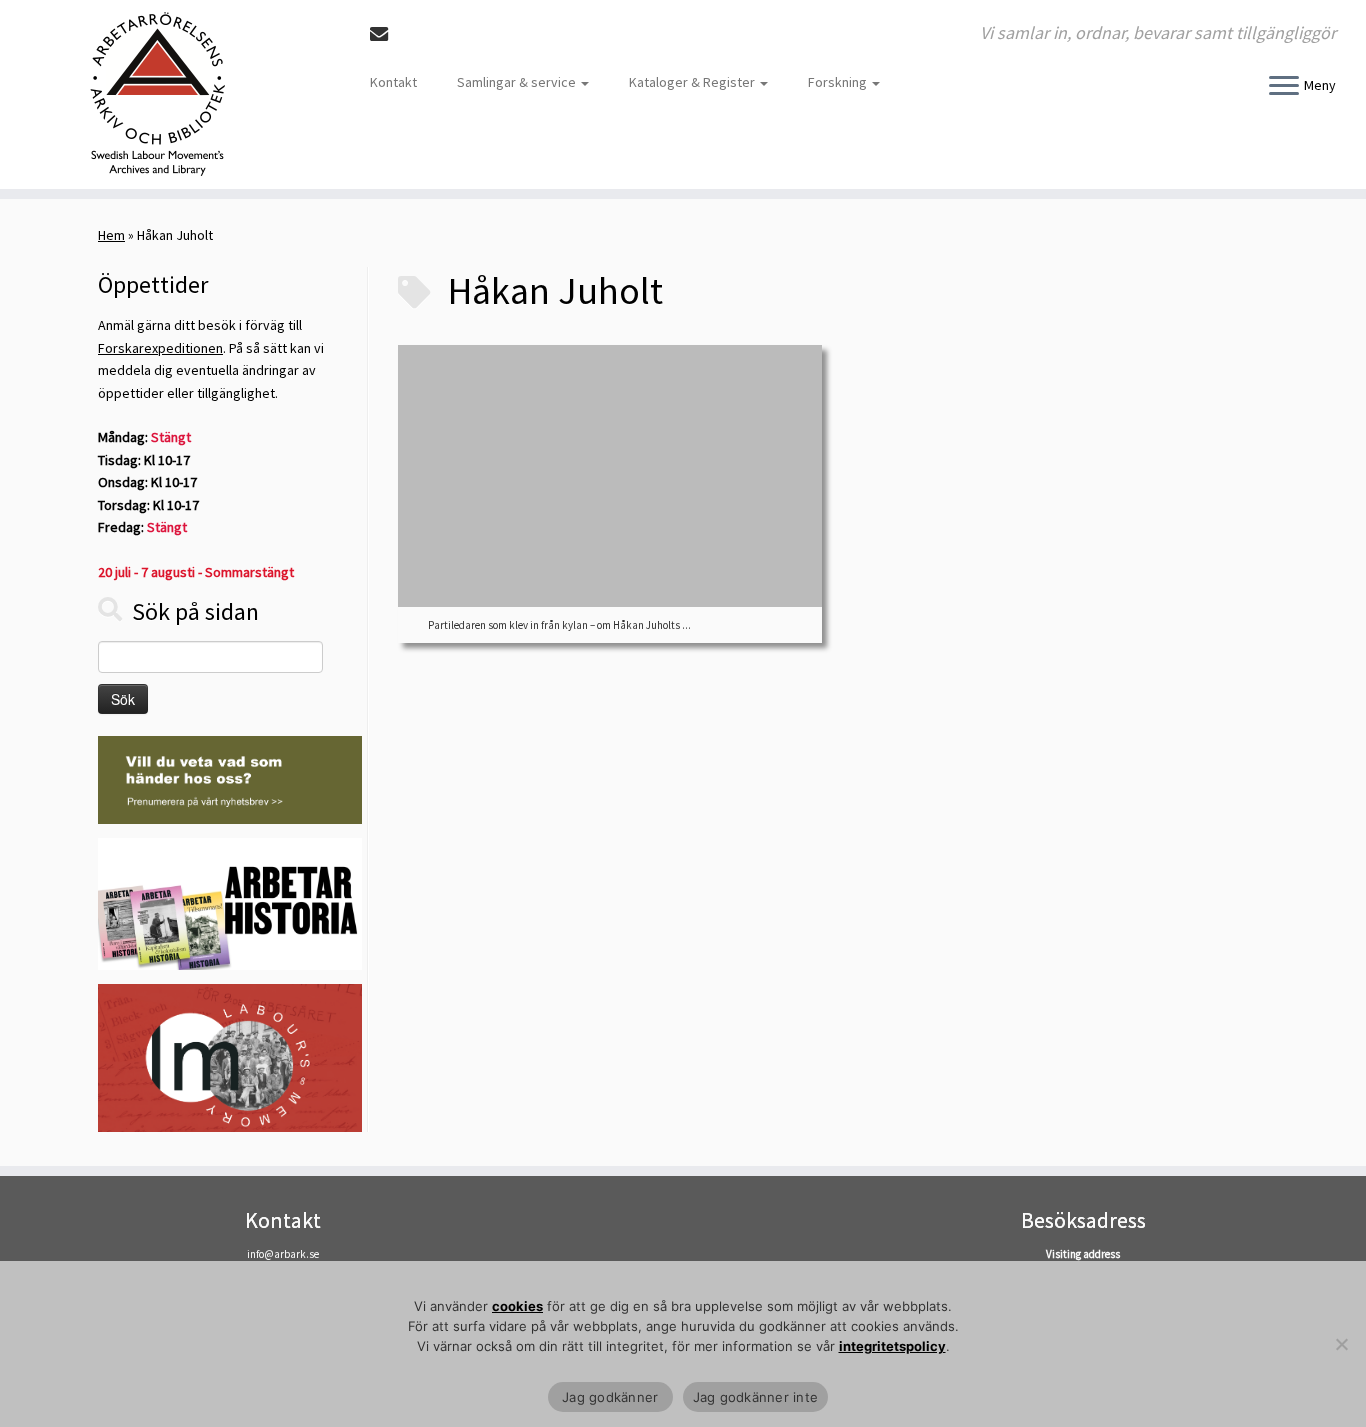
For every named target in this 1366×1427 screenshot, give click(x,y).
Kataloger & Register (693, 82)
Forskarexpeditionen (160, 348)
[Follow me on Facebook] (414, 34)
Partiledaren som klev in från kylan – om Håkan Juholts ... (559, 625)
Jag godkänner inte (756, 1397)
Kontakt (393, 82)
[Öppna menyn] (1284, 87)
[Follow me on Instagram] (441, 34)
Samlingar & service (518, 82)
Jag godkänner (610, 1397)
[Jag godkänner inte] (1341, 1344)
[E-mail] (385, 34)
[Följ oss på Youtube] (468, 34)
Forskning (839, 82)
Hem (111, 235)
